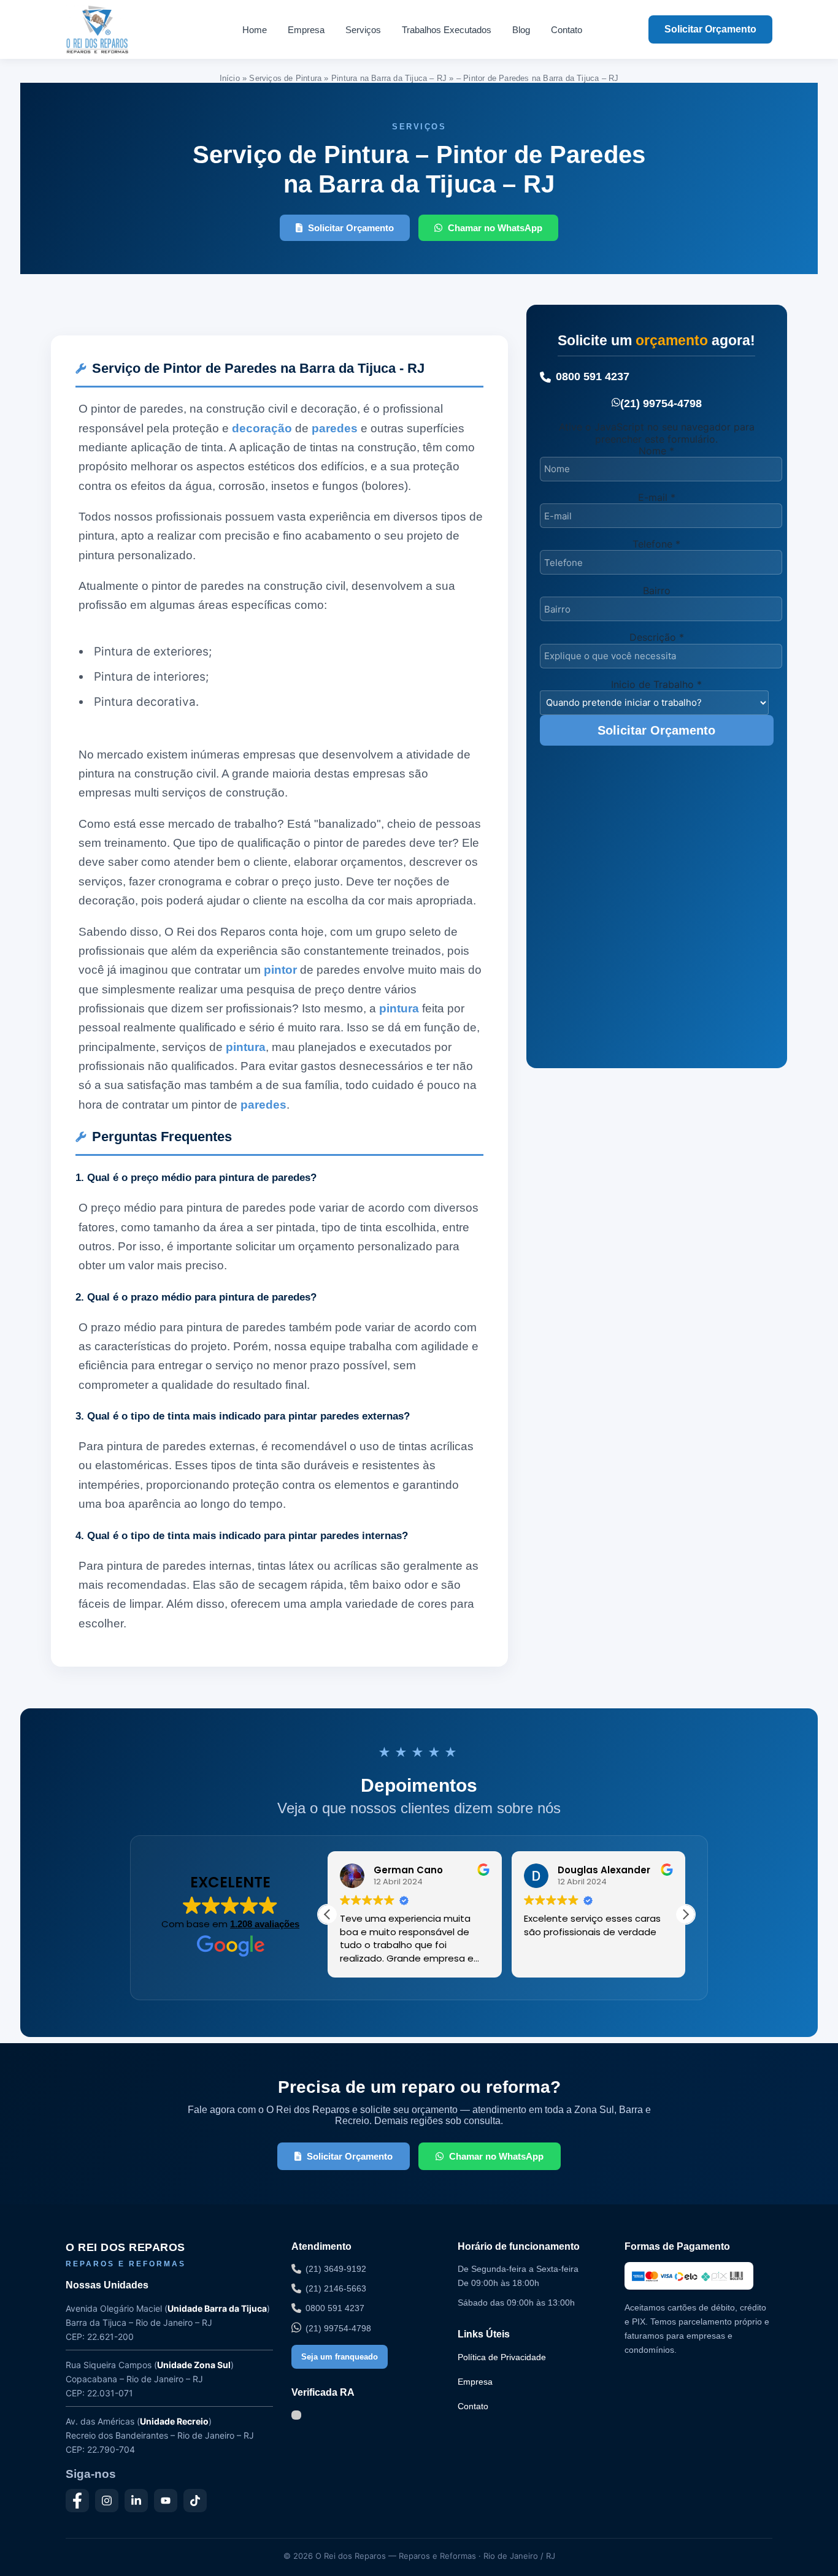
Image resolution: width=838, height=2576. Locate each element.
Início (230, 78)
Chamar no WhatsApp (495, 228)
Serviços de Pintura (285, 78)
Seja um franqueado (340, 2357)
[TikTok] (195, 2501)
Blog (521, 30)
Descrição (657, 637)
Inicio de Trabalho (656, 684)
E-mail (657, 497)
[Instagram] (107, 2501)
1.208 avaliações (265, 1924)
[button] (685, 1914)
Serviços (363, 30)
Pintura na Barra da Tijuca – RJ (389, 78)
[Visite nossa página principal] (121, 29)
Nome (656, 451)
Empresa (306, 30)
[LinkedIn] (136, 2501)
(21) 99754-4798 (661, 403)
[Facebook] (77, 2501)
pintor (280, 970)
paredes (335, 428)
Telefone (656, 544)
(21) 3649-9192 (336, 2269)
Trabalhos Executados (447, 30)
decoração (262, 428)
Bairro (657, 590)
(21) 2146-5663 (336, 2288)
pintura (399, 1008)
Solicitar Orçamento (710, 29)
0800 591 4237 (593, 376)
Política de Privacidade (502, 2357)
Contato (567, 30)
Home (255, 30)
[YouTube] (166, 2501)
